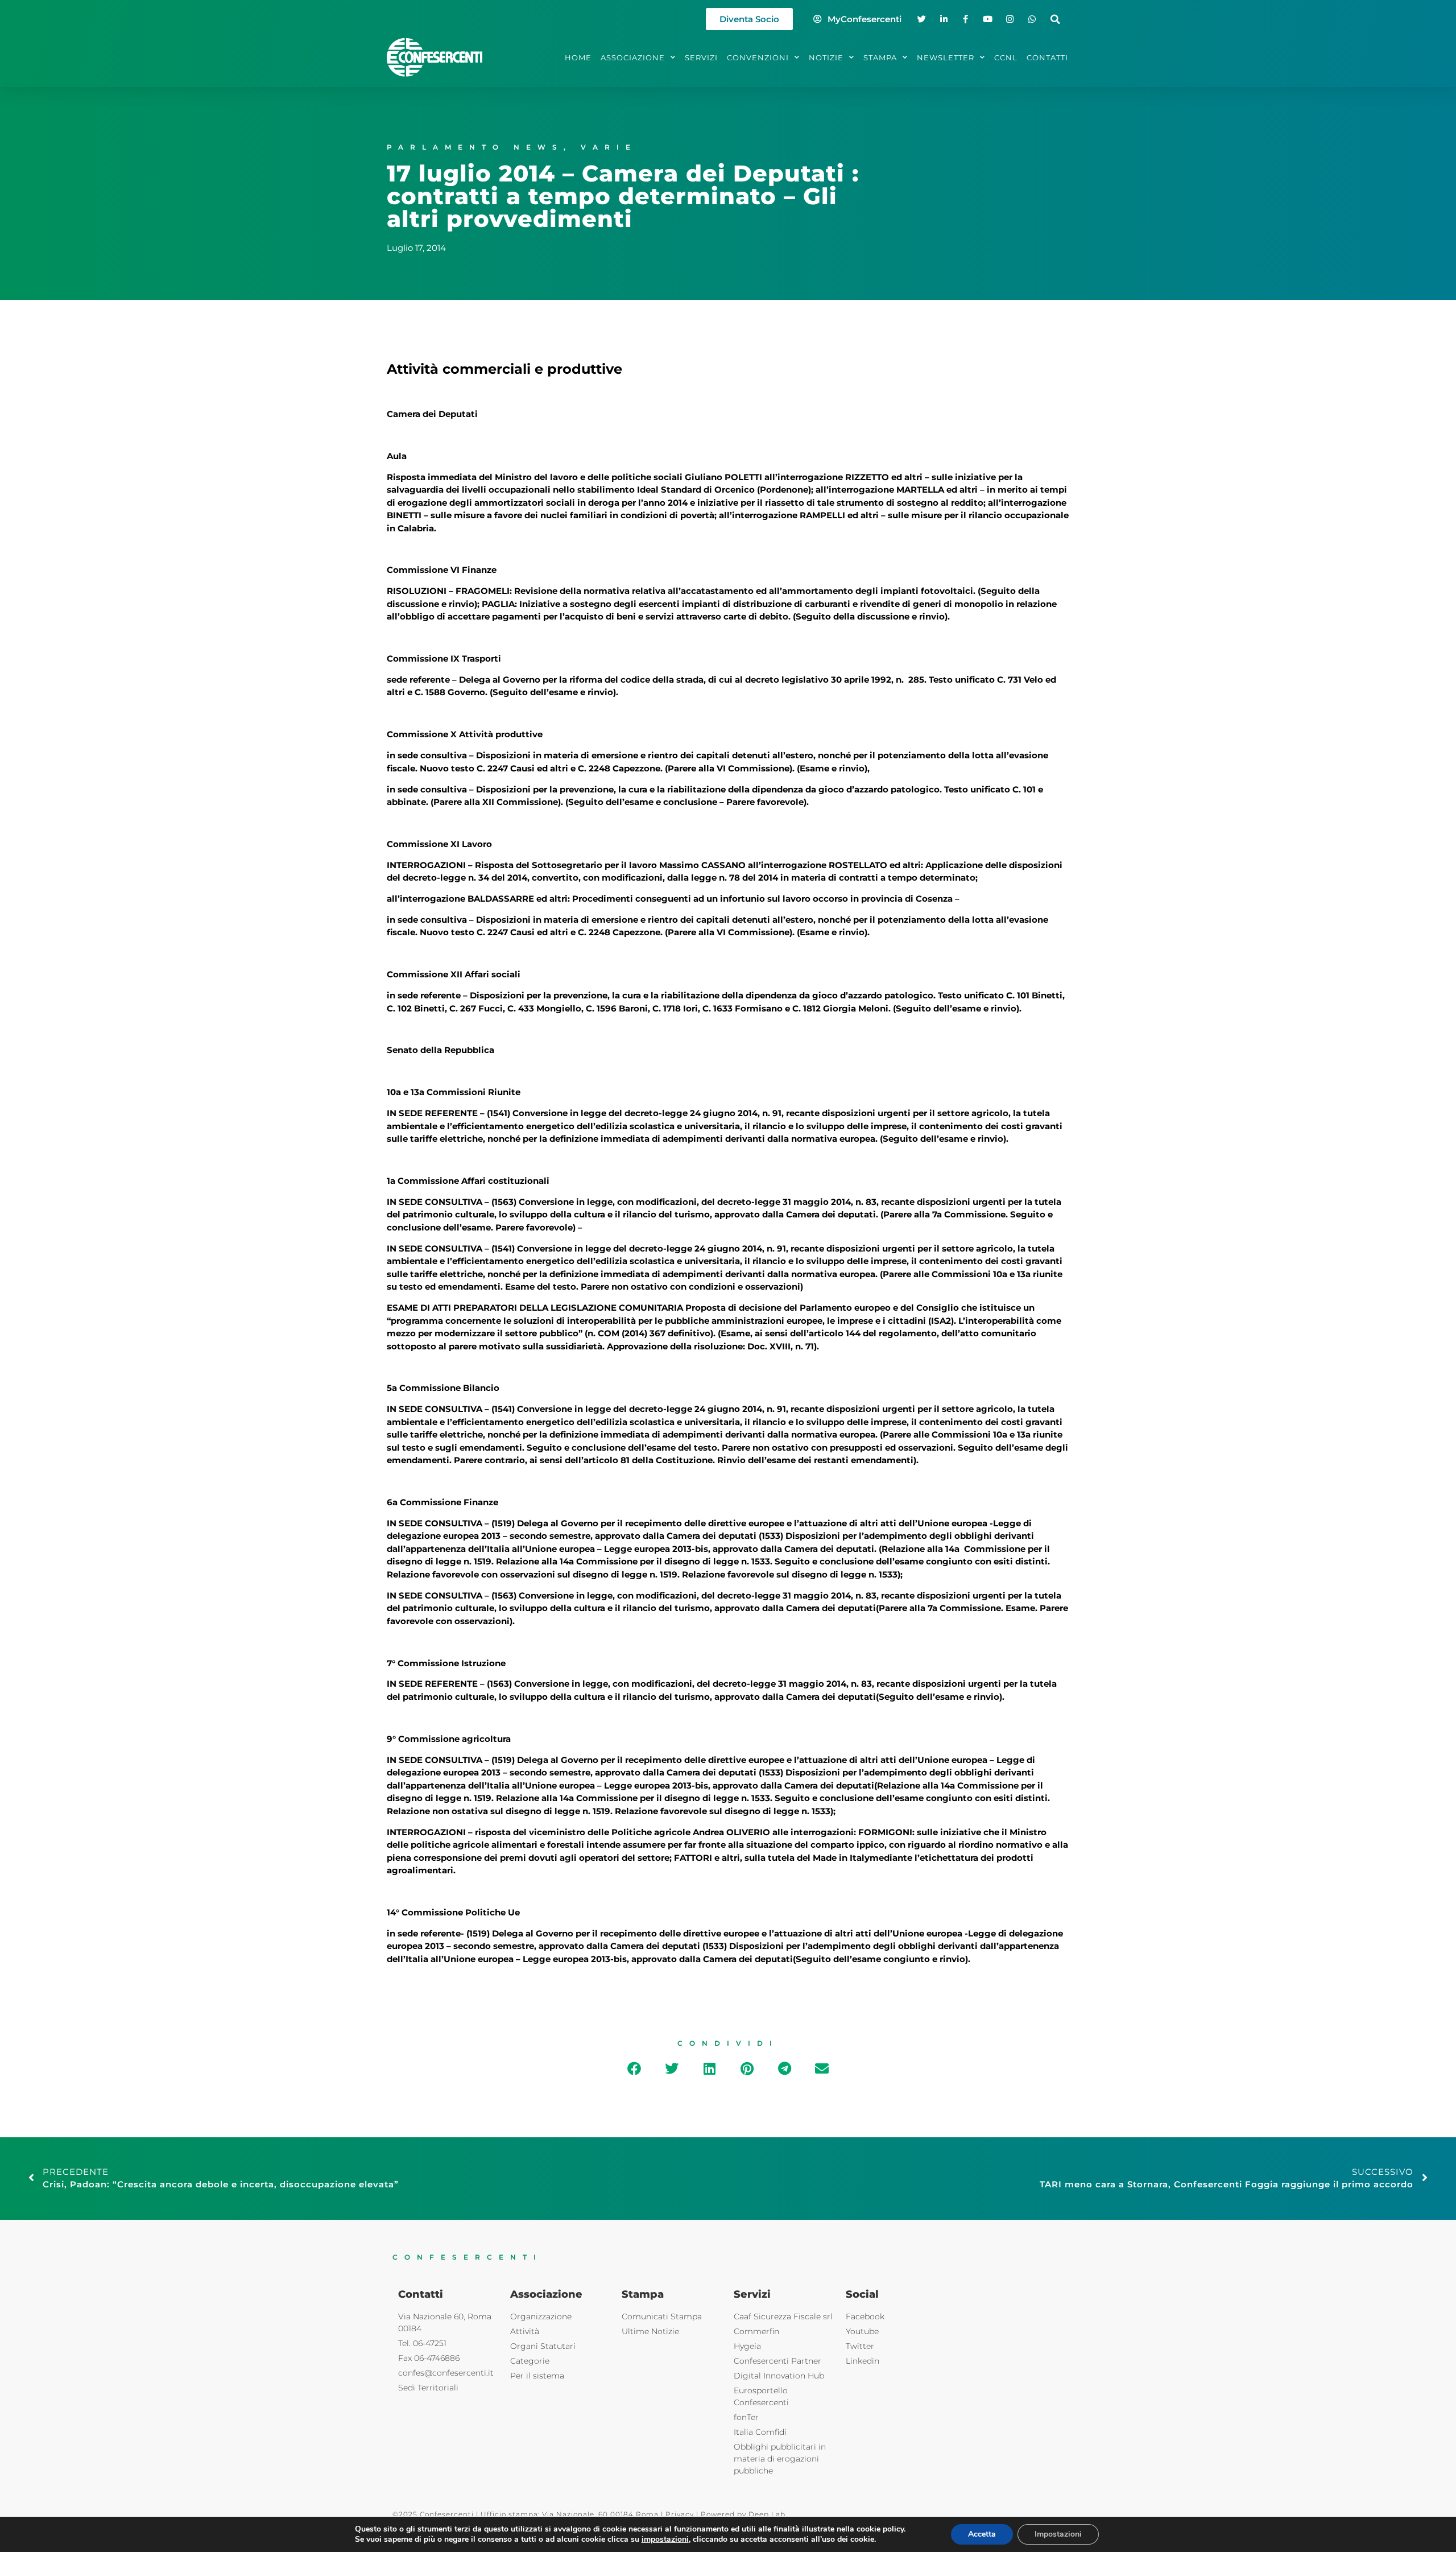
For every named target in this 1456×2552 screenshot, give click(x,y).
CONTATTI (1047, 57)
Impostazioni (1058, 2534)
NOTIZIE (826, 57)
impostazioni (665, 2539)
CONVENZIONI (758, 57)
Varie (609, 147)
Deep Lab (767, 2514)
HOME (578, 57)
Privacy (680, 2514)
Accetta (982, 2534)
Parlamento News (475, 147)
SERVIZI (701, 57)
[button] (1055, 19)
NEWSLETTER (946, 57)
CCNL (1006, 57)
